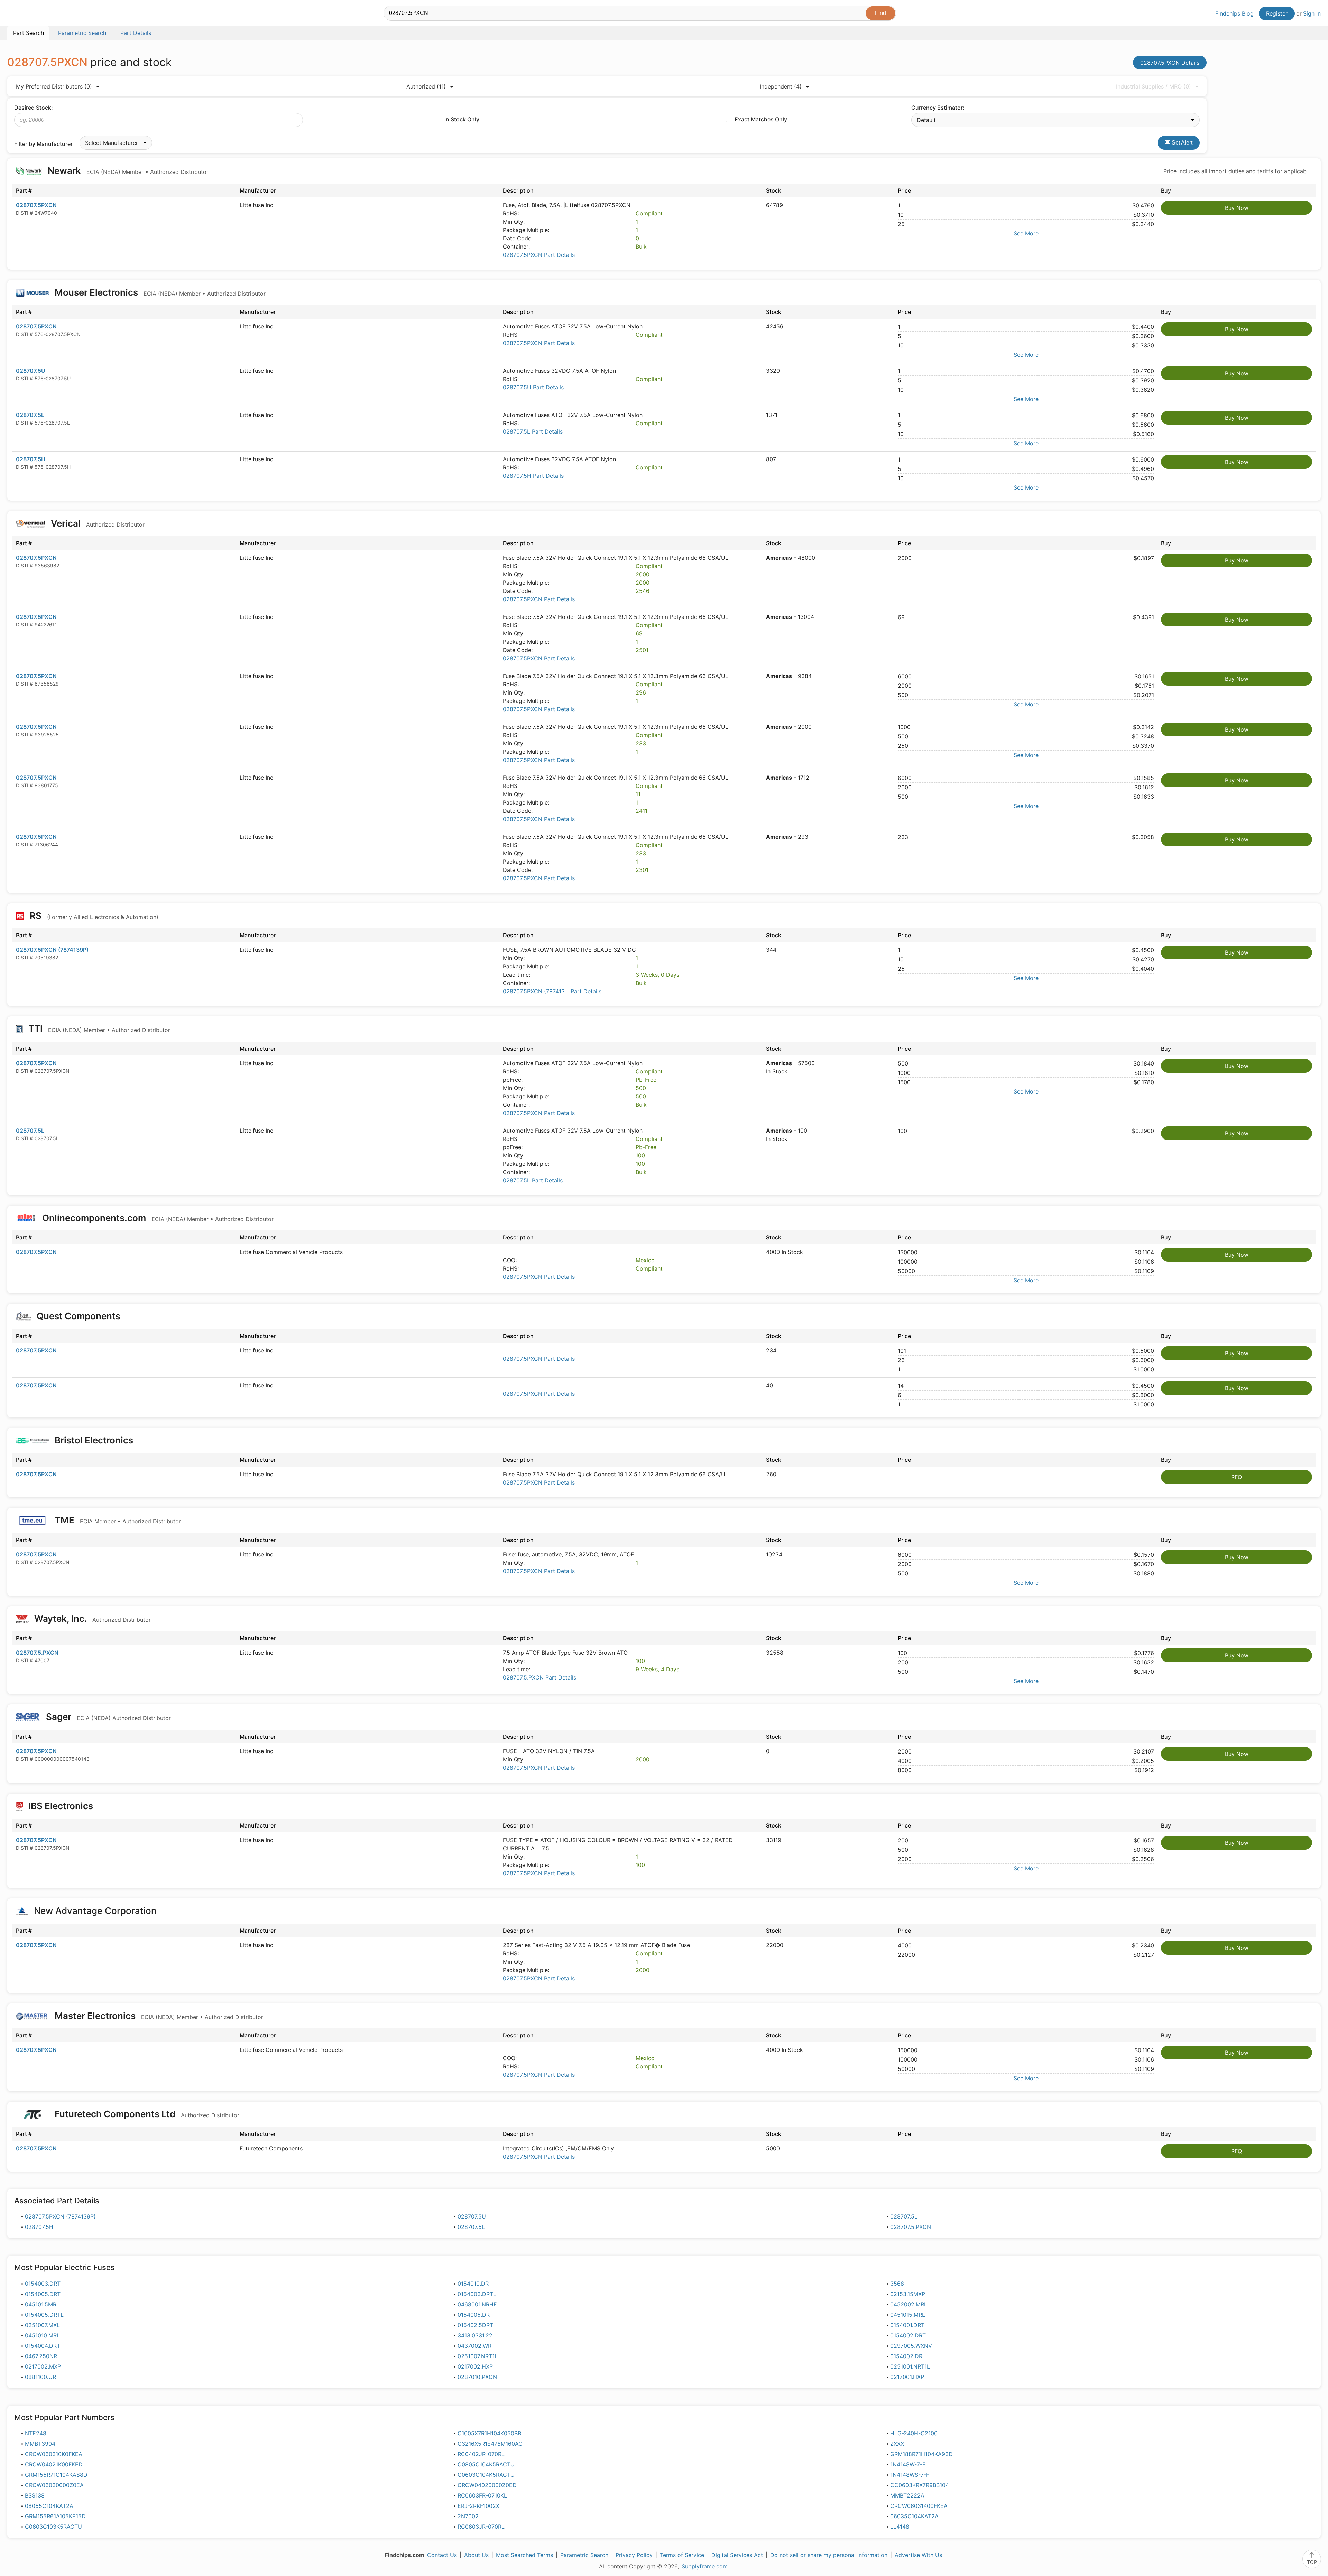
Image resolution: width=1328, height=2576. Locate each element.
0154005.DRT (43, 2294)
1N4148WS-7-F (910, 2475)
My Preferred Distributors (54, 86)
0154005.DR (474, 2315)
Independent (781, 86)
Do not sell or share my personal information (829, 2555)
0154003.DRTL (477, 2294)
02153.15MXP (908, 2294)
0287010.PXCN (477, 2377)
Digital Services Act (737, 2555)
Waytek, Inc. (91, 1619)
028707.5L (30, 415)
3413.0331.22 (475, 2335)
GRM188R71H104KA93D (921, 2454)
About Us (476, 2555)
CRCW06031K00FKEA (919, 2506)
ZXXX (897, 2444)
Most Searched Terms (524, 2555)
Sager (107, 1717)
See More (1026, 233)
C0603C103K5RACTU (53, 2527)
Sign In (1312, 13)
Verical (97, 523)
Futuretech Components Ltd (146, 2114)
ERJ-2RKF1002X (478, 2506)
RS (93, 916)
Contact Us (442, 2555)
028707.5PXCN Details (1170, 63)
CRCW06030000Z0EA (54, 2485)
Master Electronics (158, 2016)
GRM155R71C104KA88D (56, 2475)
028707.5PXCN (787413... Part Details (552, 991)
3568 (897, 2284)
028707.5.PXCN (37, 1653)
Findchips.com (30, 14)
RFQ (1237, 1477)
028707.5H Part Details (533, 476)
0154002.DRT (908, 2335)
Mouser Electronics (159, 292)
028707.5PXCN (36, 205)
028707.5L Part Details (533, 431)
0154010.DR (473, 2284)
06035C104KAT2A (914, 2516)
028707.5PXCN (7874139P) (52, 950)
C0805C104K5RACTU (486, 2464)
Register (1277, 13)
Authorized (426, 86)
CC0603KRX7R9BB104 (920, 2485)
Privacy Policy (634, 2555)
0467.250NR (41, 2356)
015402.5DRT (475, 2325)
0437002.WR (474, 2346)
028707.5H (31, 459)
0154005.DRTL (44, 2315)
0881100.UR (40, 2377)
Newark (127, 171)
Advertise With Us (918, 2555)
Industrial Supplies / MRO (1154, 86)
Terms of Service (682, 2555)
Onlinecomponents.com (157, 1218)
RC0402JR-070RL (481, 2454)
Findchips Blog (1234, 13)
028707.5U (31, 371)
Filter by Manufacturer (43, 144)
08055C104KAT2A (49, 2506)
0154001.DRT (907, 2325)
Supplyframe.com (705, 2566)
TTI (98, 1029)
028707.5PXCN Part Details (539, 255)
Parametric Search (584, 2555)
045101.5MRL (42, 2304)
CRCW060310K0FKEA (54, 2454)
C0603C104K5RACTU (486, 2475)
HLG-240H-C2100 (914, 2433)
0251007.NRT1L (478, 2356)
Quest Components (79, 1316)
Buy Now (1237, 208)
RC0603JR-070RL (481, 2527)
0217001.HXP (907, 2377)
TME (117, 1520)
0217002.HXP (475, 2366)
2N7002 (468, 2516)
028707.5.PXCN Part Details (539, 1677)
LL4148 (900, 2527)
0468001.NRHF (477, 2304)
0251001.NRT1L (910, 2366)
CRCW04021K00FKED (54, 2464)
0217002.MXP (43, 2366)
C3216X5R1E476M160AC (490, 2444)
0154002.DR (906, 2356)
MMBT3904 (40, 2444)
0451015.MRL (908, 2315)
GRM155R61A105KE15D (55, 2516)
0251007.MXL (42, 2325)
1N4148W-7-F (908, 2464)
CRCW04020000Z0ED (487, 2485)
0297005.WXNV (911, 2346)
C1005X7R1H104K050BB (489, 2433)
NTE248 (36, 2433)
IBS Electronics (61, 1806)
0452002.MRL (909, 2304)
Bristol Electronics (94, 1440)
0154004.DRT (43, 2346)
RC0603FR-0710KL (482, 2495)
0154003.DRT (43, 2284)
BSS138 (35, 2495)
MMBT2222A (907, 2495)
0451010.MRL (42, 2335)
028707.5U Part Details (533, 387)
